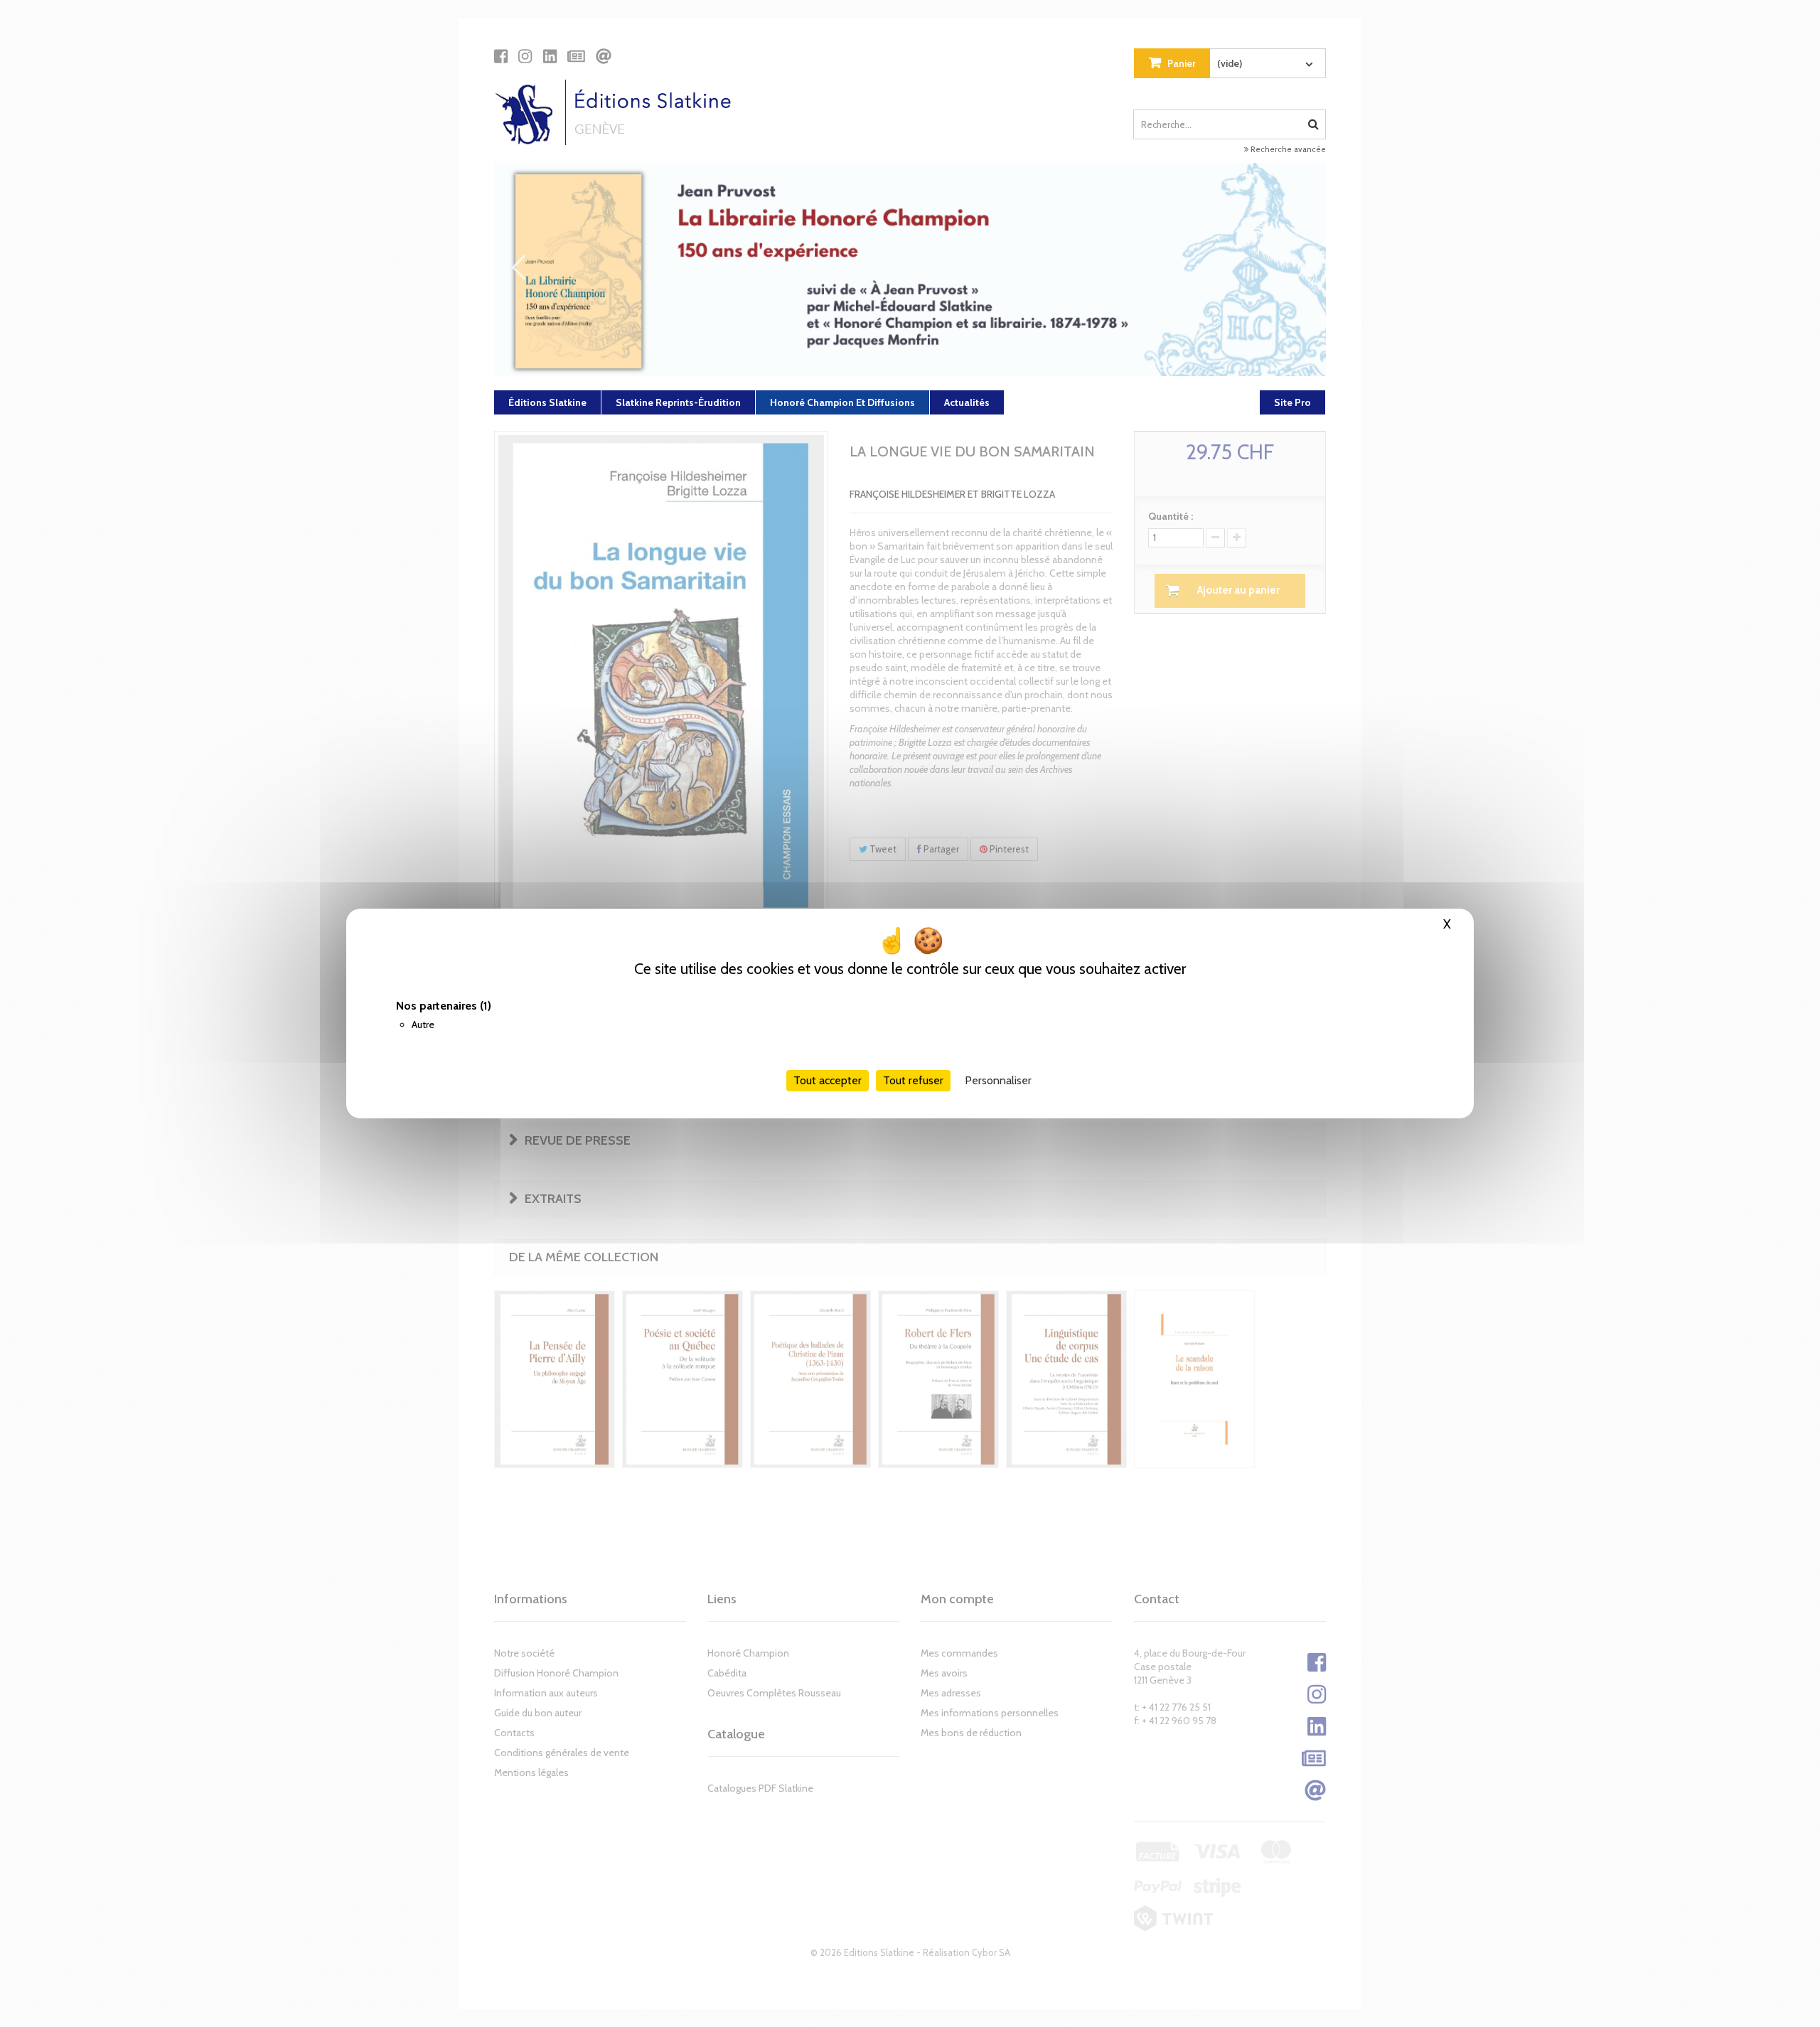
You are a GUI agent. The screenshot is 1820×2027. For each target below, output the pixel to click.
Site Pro (1292, 402)
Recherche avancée (1287, 149)
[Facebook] (501, 56)
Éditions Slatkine (547, 402)
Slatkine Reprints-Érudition (678, 402)
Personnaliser (998, 1080)
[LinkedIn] (550, 56)
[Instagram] (525, 56)
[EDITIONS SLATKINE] (618, 112)
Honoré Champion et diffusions (842, 402)
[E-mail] (604, 56)
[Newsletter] (576, 56)
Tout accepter (828, 1080)
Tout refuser (913, 1080)
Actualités (967, 402)
